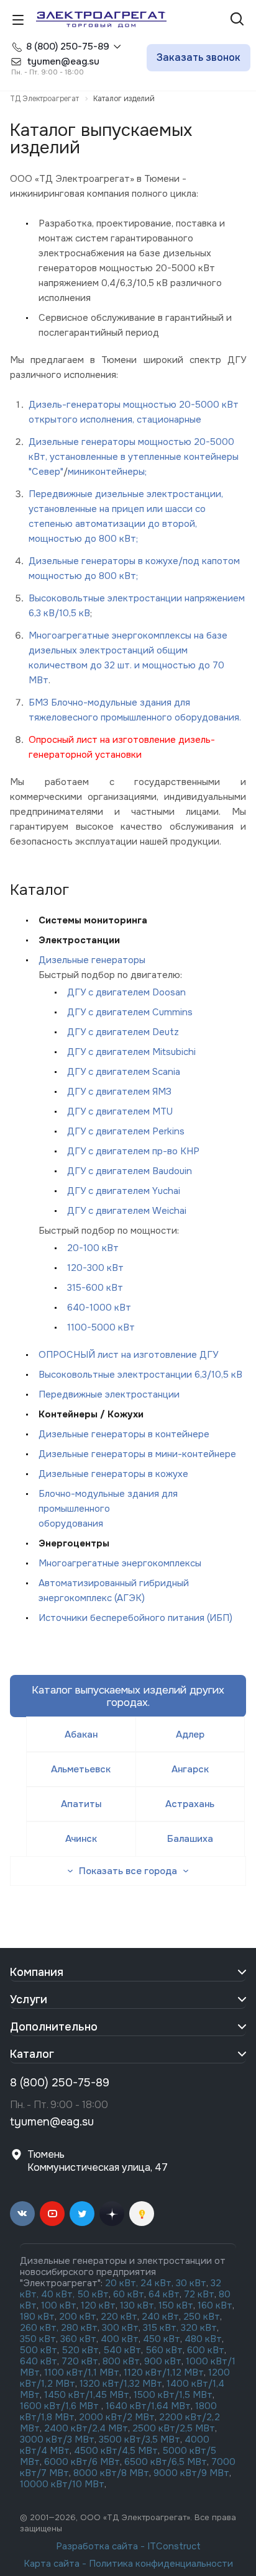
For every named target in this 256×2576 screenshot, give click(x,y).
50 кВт (93, 2294)
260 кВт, (39, 2328)
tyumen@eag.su (52, 2122)
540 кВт (122, 2350)
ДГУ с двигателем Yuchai (124, 1191)
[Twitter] (82, 2214)
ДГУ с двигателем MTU (120, 1111)
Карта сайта (52, 2564)
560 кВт (163, 2350)
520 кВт (80, 2350)
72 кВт (199, 2294)
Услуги (29, 1999)
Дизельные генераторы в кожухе (113, 1474)
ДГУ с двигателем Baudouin (130, 1171)
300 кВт (120, 2328)
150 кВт (176, 2305)
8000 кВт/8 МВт (110, 2473)
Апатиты (81, 1804)
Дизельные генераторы (92, 960)
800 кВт (121, 2361)
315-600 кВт (95, 1288)
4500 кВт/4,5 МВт (116, 2451)
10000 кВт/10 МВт (62, 2484)
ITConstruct (174, 2546)
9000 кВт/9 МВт (191, 2473)
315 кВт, (161, 2328)
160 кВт (215, 2305)
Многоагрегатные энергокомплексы (120, 1563)
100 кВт (59, 2305)
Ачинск (81, 1839)
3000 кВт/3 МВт (57, 2439)
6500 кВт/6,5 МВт (166, 2462)
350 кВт (38, 2339)
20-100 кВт (93, 1248)
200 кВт (78, 2317)
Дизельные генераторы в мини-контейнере (137, 1454)
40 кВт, (59, 2294)
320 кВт (199, 2328)
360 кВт (78, 2339)
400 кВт (120, 2339)
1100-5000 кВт (101, 1327)
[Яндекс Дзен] (112, 2214)
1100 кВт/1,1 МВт (82, 2372)
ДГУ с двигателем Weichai (127, 1211)
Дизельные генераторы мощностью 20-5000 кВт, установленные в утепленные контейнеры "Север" (134, 457)
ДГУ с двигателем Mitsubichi (131, 1052)
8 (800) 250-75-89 (68, 47)
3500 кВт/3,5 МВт (139, 2439)
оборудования (71, 1524)
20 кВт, (123, 2283)
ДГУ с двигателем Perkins (126, 1131)
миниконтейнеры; (107, 472)
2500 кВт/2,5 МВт (174, 2428)
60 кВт (129, 2294)
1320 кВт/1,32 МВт (121, 2384)
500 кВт (39, 2350)
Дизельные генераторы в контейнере (124, 1434)
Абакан (81, 1735)
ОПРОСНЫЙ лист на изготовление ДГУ (128, 1355)
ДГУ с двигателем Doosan (126, 992)
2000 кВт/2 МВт (117, 2417)
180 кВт (37, 2317)
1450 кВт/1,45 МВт (87, 2395)
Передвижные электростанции (109, 1394)
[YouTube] (52, 2214)
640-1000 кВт (99, 1308)
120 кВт (98, 2305)
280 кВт (79, 2328)
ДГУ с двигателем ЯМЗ (119, 1092)
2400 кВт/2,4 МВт (86, 2428)
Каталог (32, 2054)
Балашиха (190, 1839)
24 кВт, (158, 2283)
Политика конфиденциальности (161, 2564)
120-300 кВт (95, 1268)
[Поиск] (237, 20)
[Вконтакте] (22, 2214)
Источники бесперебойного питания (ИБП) (135, 1618)
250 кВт (202, 2317)
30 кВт (191, 2283)
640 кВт (39, 2361)
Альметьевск (81, 1769)
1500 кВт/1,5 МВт (172, 2395)
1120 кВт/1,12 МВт (162, 2372)
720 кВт (80, 2361)
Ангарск (190, 1769)
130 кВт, (139, 2305)
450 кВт (162, 2339)
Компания (37, 1972)
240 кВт (160, 2317)
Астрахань (190, 1804)
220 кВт (119, 2317)
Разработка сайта (97, 2546)
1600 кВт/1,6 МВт (61, 2406)
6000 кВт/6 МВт (82, 2462)
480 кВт (203, 2339)
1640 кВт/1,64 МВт (148, 2406)
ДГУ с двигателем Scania (124, 1072)
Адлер (190, 1735)
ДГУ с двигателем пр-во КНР (133, 1151)
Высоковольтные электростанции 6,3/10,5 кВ (140, 1375)
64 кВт (164, 2294)
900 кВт (163, 2361)
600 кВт (206, 2350)
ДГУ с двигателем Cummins (130, 1012)
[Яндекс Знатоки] (142, 2214)
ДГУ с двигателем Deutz (123, 1032)
